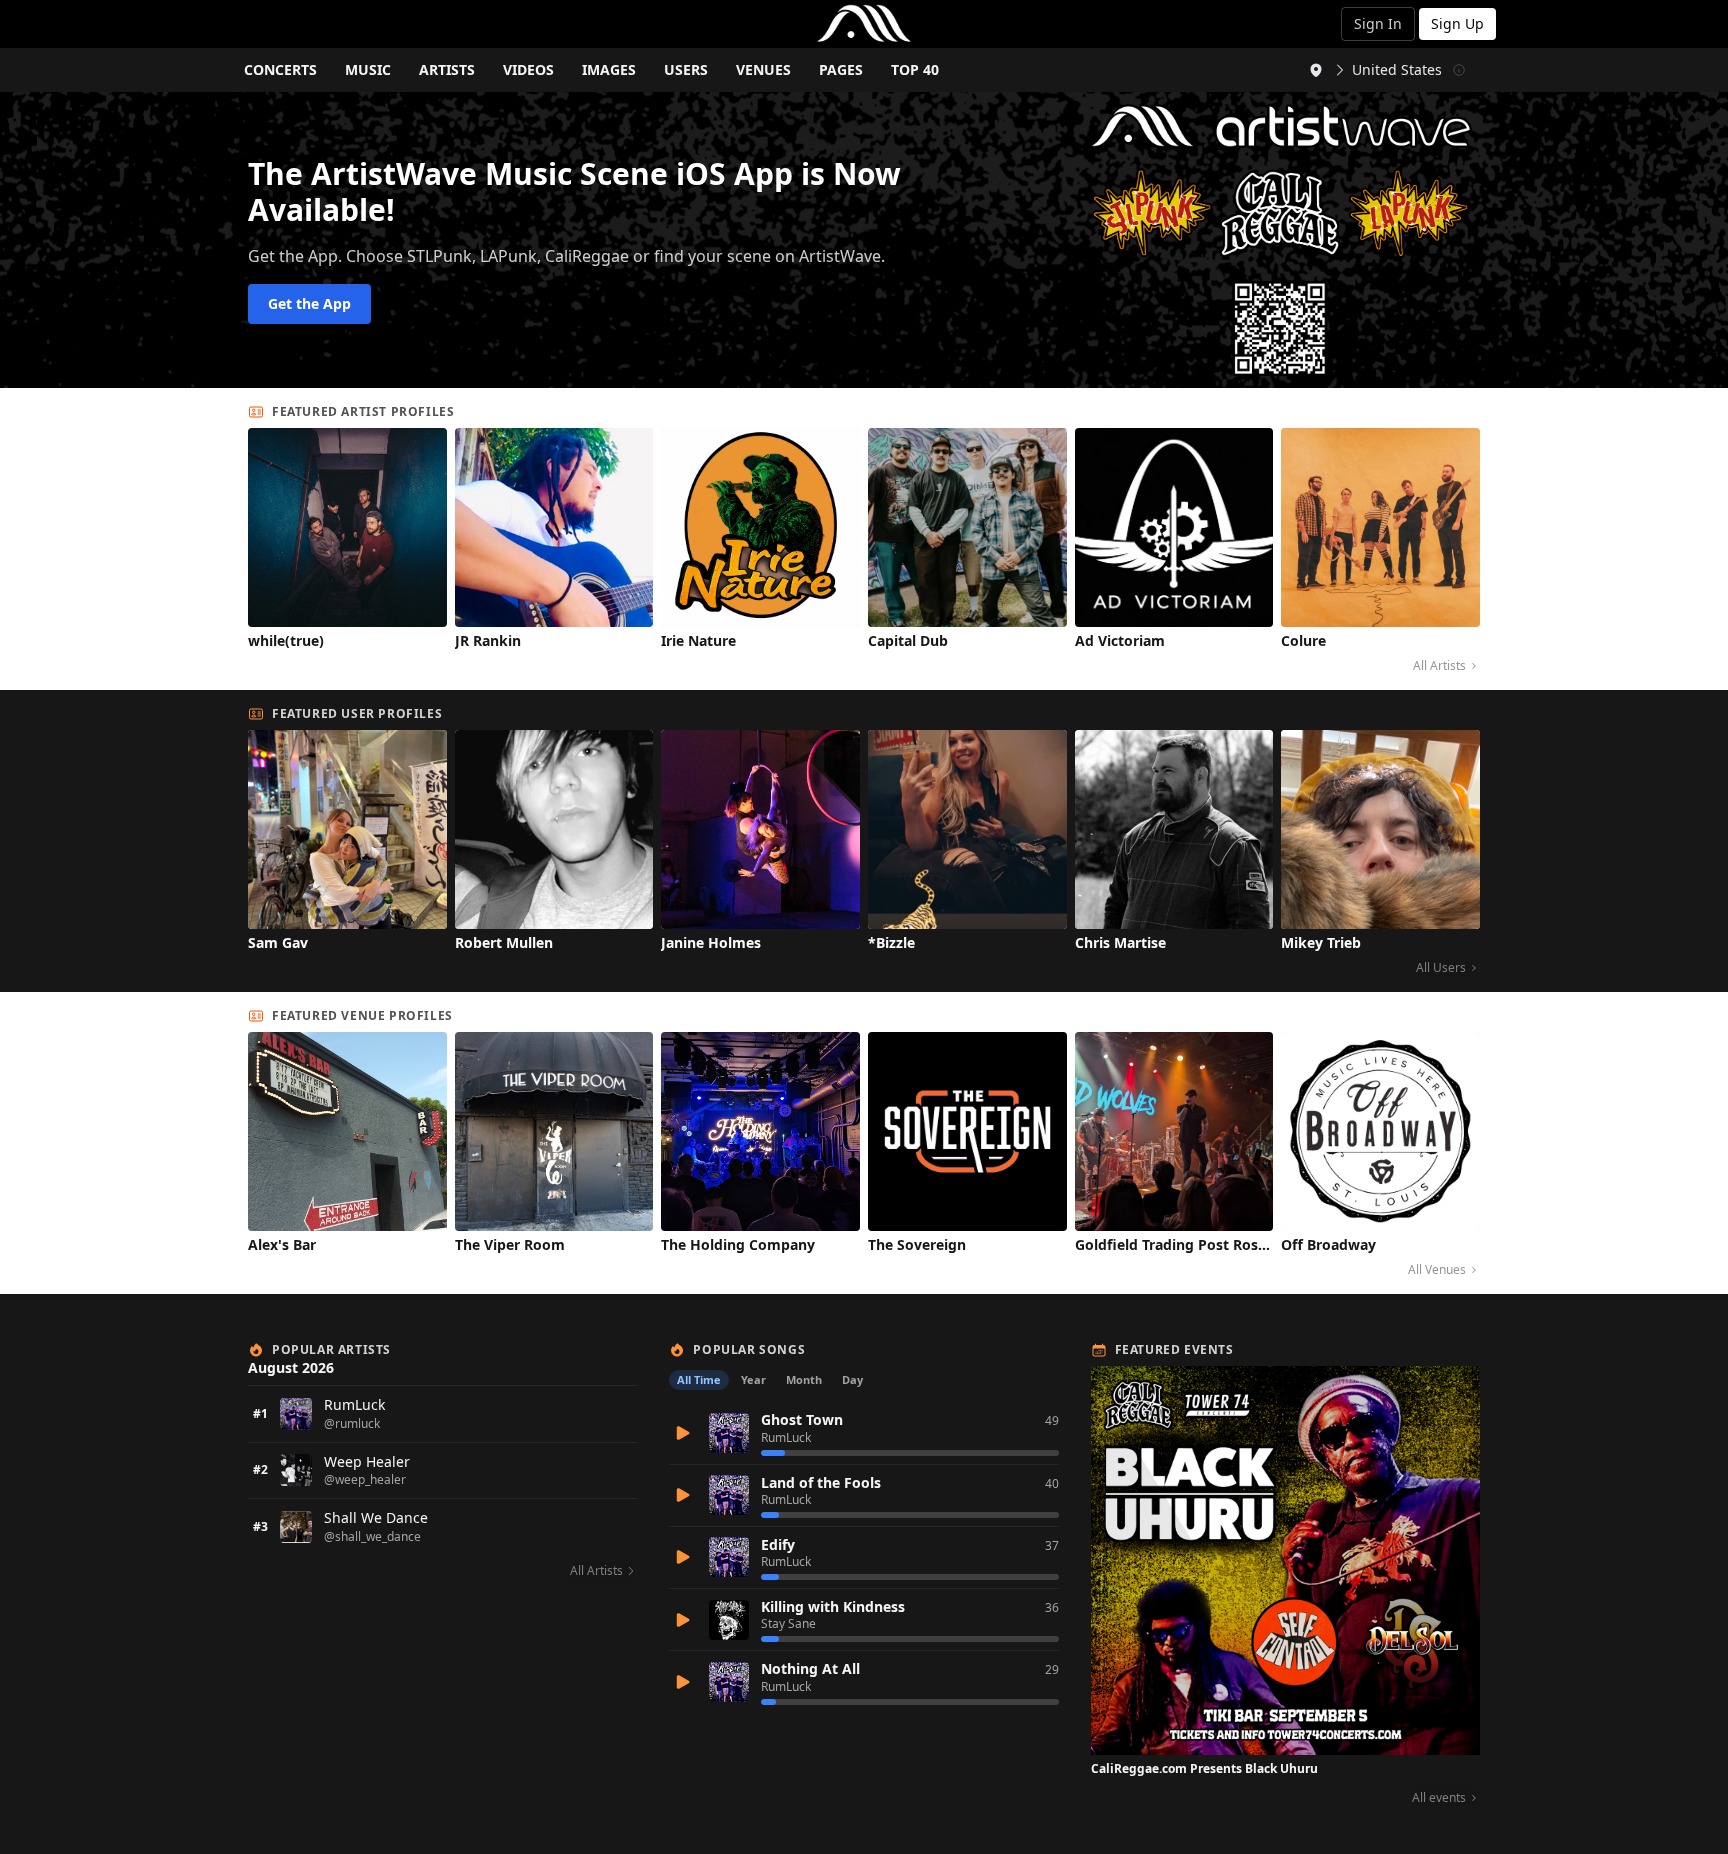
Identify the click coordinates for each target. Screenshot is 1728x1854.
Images (609, 69)
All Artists (1439, 666)
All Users (1441, 968)
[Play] (683, 1433)
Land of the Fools (821, 1482)
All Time (699, 1379)
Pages (841, 69)
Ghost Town (802, 1419)
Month (804, 1379)
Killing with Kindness (833, 1606)
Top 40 (915, 69)
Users (686, 69)
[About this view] (1459, 70)
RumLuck (786, 1438)
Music (368, 69)
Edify (778, 1544)
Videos (528, 69)
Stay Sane (788, 1624)
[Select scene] (1316, 70)
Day (852, 1379)
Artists (447, 69)
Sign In (1378, 23)
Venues (763, 69)
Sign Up (1457, 23)
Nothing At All (810, 1668)
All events (1439, 1798)
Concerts (280, 69)
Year (753, 1379)
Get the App (309, 303)
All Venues (1437, 1270)
